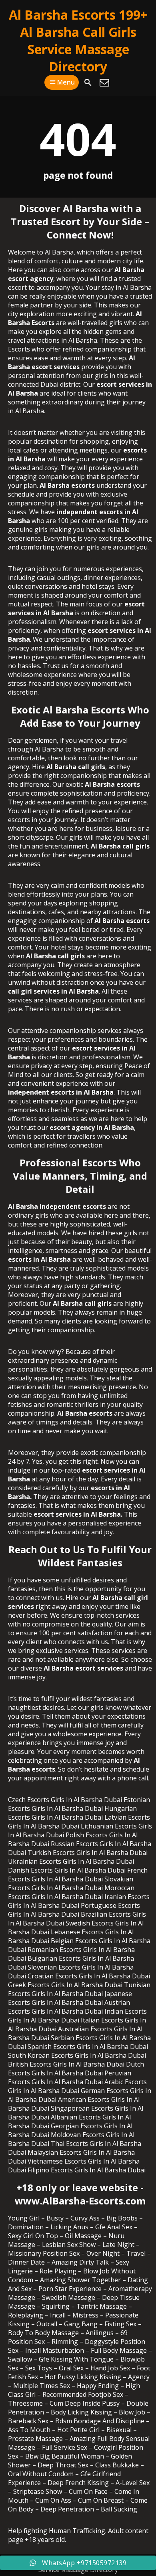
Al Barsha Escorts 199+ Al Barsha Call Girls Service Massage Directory (78, 40)
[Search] (88, 83)
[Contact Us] (104, 83)
